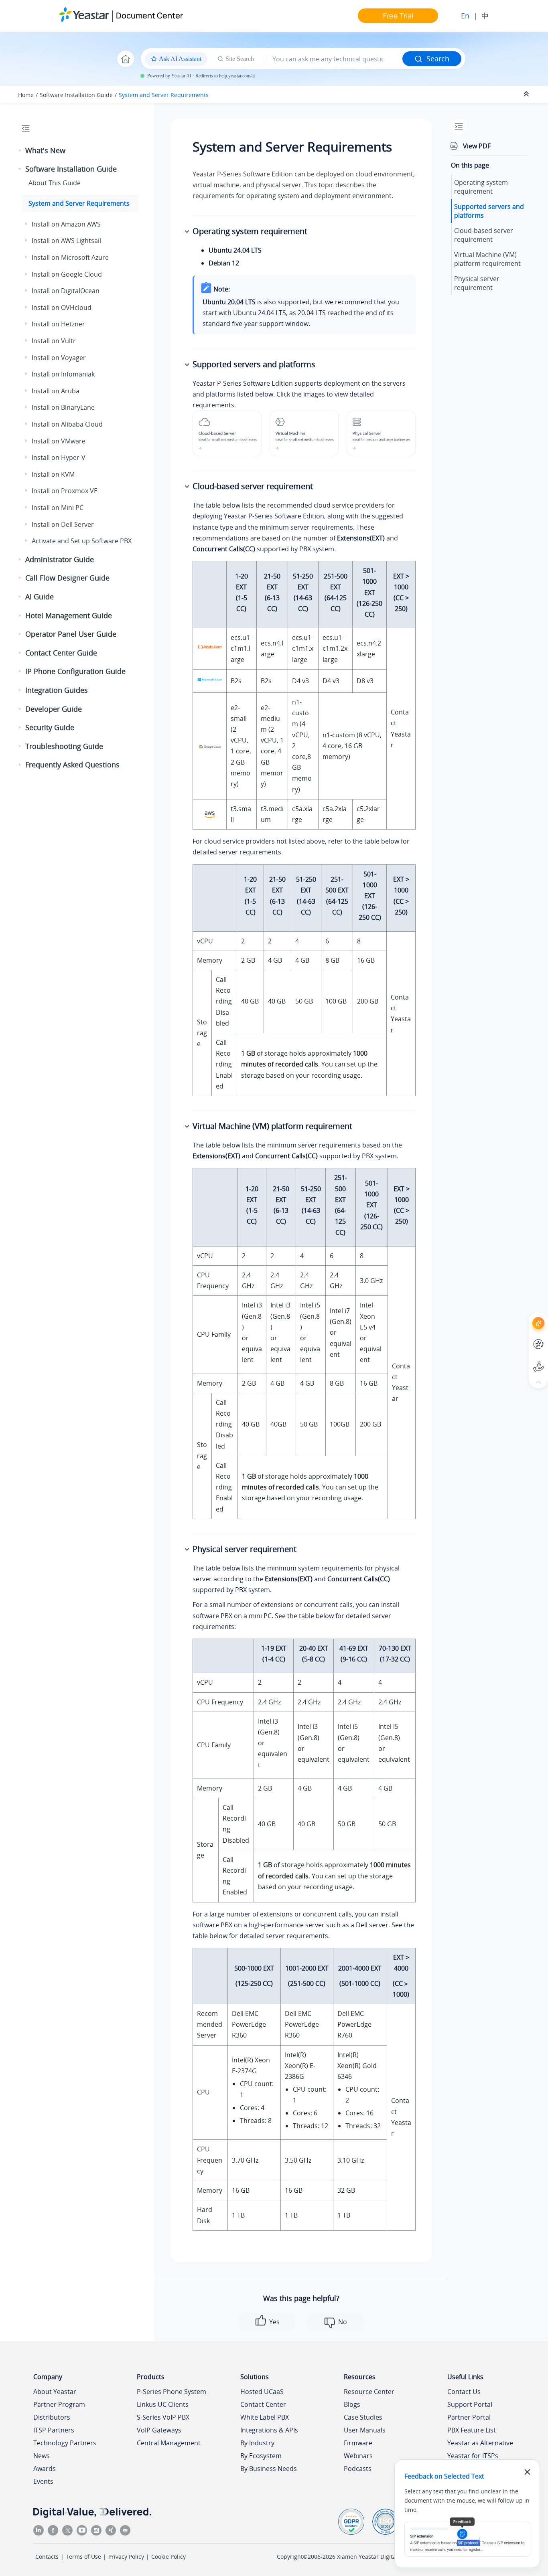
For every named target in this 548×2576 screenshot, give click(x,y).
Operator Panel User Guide (71, 634)
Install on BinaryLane (63, 407)
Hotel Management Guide (69, 615)
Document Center (149, 15)
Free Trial (398, 16)
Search (438, 59)
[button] (20, 151)
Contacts (47, 2557)
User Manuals (365, 2430)
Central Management (169, 2443)
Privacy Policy (126, 2557)
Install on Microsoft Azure (70, 257)
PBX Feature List (472, 2430)
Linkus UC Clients (163, 2404)
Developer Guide (54, 709)
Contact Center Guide (61, 653)
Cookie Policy (168, 2557)
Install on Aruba (56, 391)
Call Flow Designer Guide (67, 578)
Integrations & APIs (269, 2430)
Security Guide (50, 727)
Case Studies (363, 2417)
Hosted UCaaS (262, 2392)
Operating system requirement (481, 187)
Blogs (352, 2404)
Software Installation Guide (76, 95)
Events (43, 2481)
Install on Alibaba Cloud (67, 424)
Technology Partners (65, 2443)
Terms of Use (83, 2557)
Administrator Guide (60, 559)
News (42, 2456)
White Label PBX (265, 2417)
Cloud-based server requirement (484, 235)
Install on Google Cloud (67, 274)
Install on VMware (59, 441)
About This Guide (55, 183)
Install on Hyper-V (59, 457)
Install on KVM (53, 474)
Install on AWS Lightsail (66, 241)
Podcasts (358, 2469)
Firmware (358, 2443)
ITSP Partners (54, 2430)
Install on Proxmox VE (65, 491)
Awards (45, 2469)
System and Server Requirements (164, 95)
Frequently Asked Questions (72, 765)
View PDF (477, 146)
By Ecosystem (261, 2456)
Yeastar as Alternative (480, 2443)
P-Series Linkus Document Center (524, 1338)
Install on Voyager (59, 358)
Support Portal (524, 1360)
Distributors (52, 2417)
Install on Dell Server (63, 524)
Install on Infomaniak (63, 374)
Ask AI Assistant (524, 1316)
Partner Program (59, 2404)
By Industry (257, 2443)
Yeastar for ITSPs (473, 2456)
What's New (45, 150)
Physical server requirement (477, 283)
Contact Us (464, 2392)
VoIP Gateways (159, 2430)
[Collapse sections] (527, 94)
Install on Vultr (54, 341)
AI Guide (40, 597)
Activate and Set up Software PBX (82, 541)
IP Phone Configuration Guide (75, 671)
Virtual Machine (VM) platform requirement (487, 259)
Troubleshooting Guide (64, 746)
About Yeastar (55, 2392)
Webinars (358, 2456)
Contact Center (263, 2404)
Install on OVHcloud (62, 308)
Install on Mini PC (58, 508)
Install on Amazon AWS (66, 224)
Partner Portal (469, 2417)
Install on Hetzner (58, 324)
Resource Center (369, 2392)
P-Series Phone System (172, 2392)
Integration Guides (57, 690)
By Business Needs (269, 2469)
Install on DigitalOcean (66, 291)
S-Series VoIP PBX (163, 2417)
